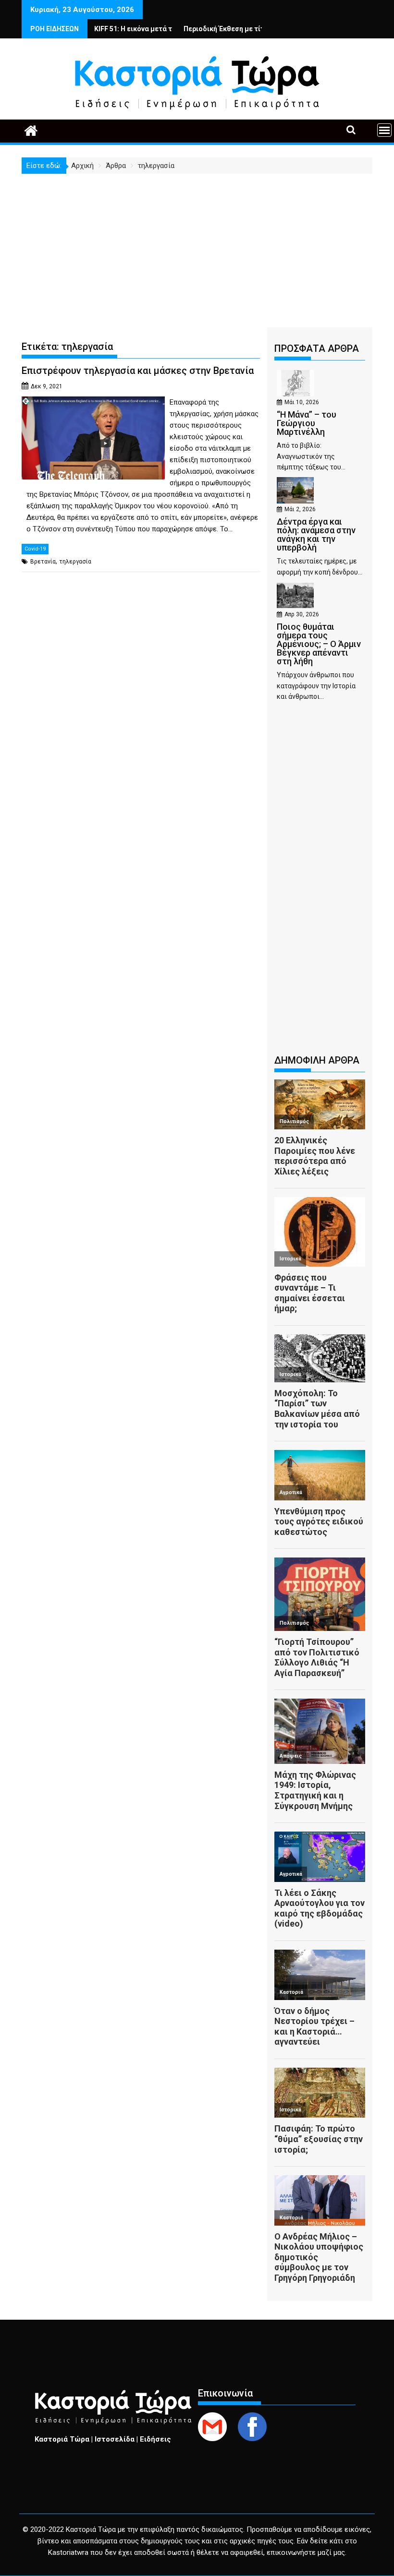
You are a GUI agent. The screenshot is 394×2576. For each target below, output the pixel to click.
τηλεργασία (75, 562)
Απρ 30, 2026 (302, 614)
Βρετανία (43, 562)
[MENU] (384, 130)
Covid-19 (35, 549)
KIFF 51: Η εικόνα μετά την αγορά (105, 29)
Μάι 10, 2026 (302, 402)
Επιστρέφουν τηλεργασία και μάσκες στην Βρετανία (138, 371)
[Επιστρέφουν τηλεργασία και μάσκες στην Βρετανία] (93, 402)
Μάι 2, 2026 (300, 509)
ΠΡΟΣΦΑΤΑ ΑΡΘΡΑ (317, 348)
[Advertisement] (197, 246)
